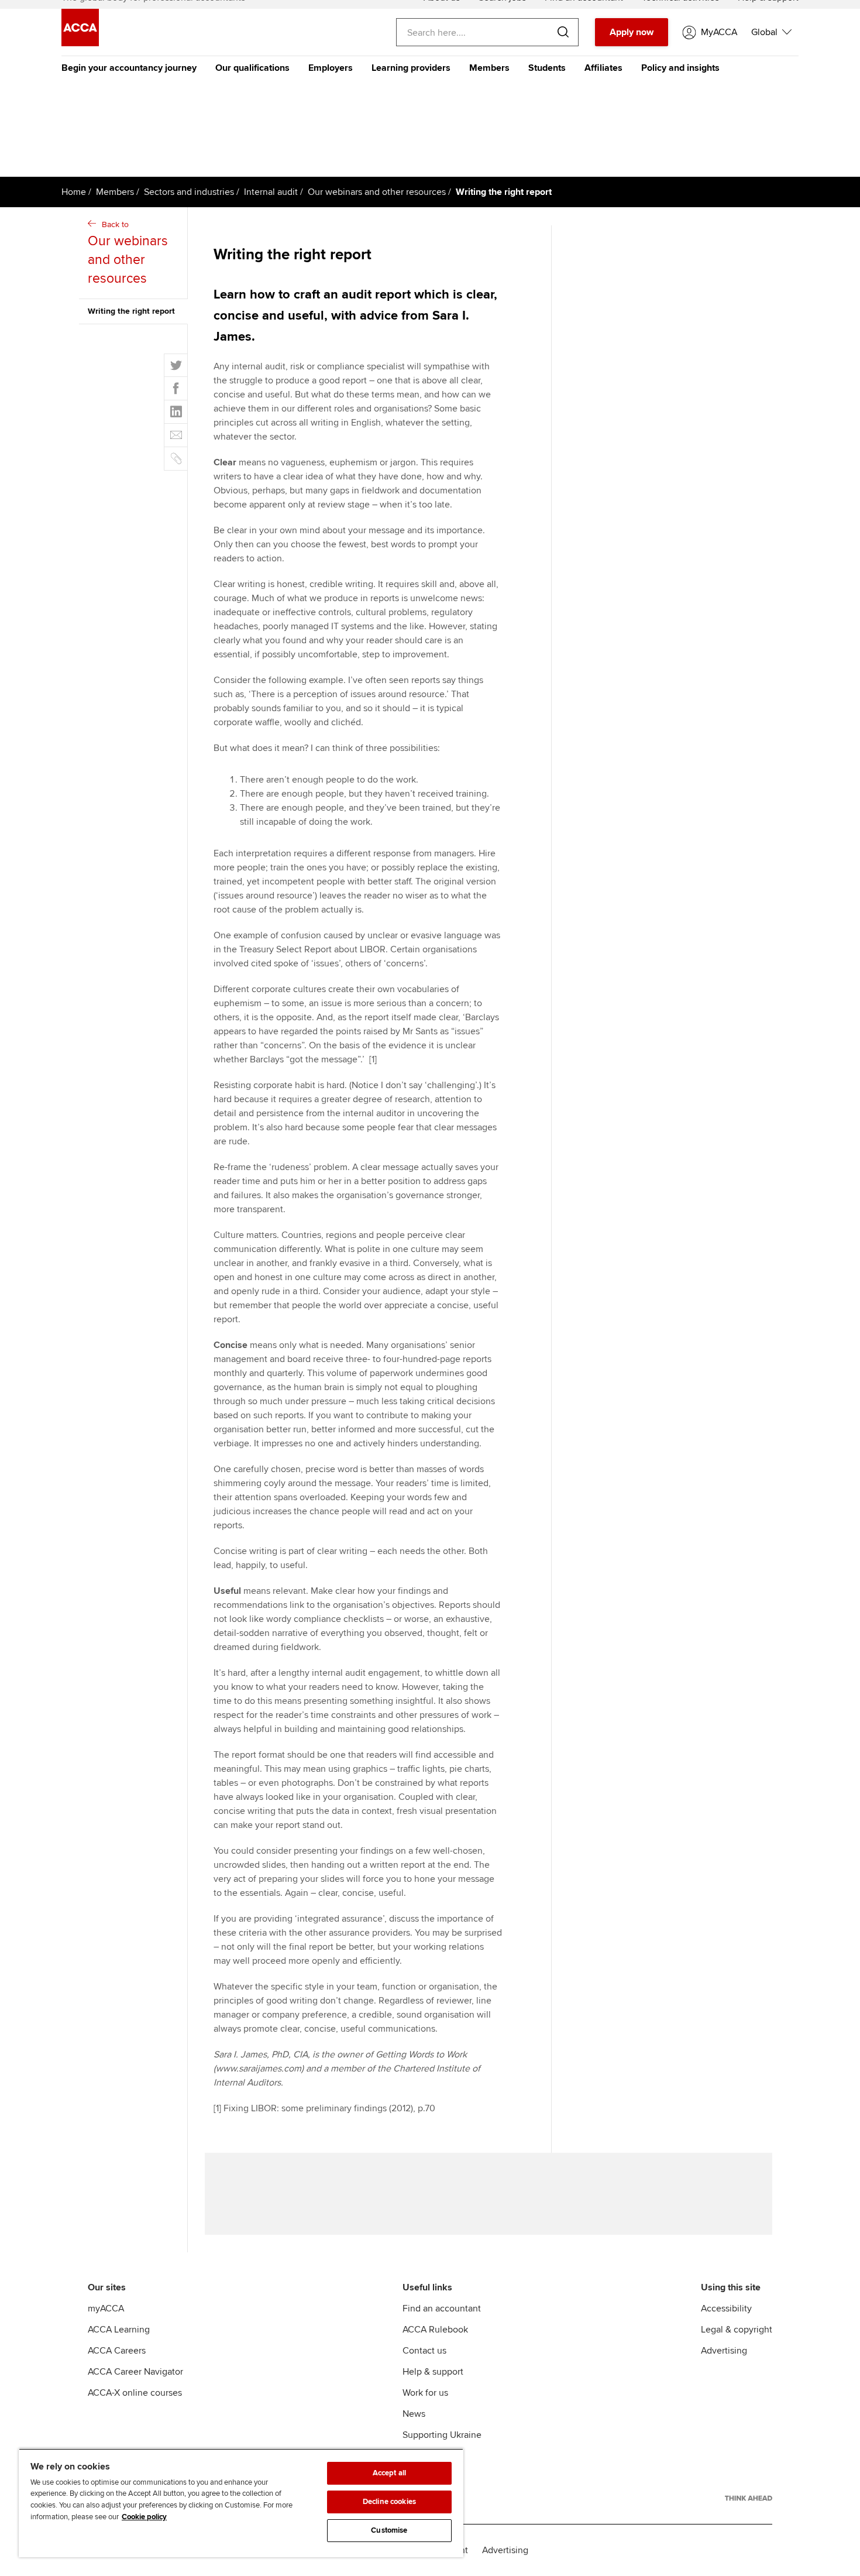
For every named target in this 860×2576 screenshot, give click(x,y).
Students (547, 68)
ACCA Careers (117, 2351)
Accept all (389, 2473)
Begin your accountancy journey (129, 68)
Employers (331, 68)
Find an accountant (442, 2309)
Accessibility (726, 2309)
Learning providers (411, 68)
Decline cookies (389, 2502)
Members (489, 68)
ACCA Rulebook (435, 2330)
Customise (389, 2530)
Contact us (424, 2351)
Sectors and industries (189, 192)
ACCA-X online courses (135, 2393)
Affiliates (603, 68)
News (414, 2414)
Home (74, 192)
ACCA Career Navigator (135, 2372)
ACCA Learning (119, 2330)
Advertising (724, 2351)
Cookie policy (144, 2517)
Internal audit (271, 192)
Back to (128, 253)
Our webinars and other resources (377, 192)
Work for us (425, 2393)
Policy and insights (680, 68)
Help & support (433, 2372)
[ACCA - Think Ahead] (749, 2498)
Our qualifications (252, 68)
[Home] (80, 43)
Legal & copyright (737, 2330)
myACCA (106, 2309)
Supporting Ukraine (442, 2435)
